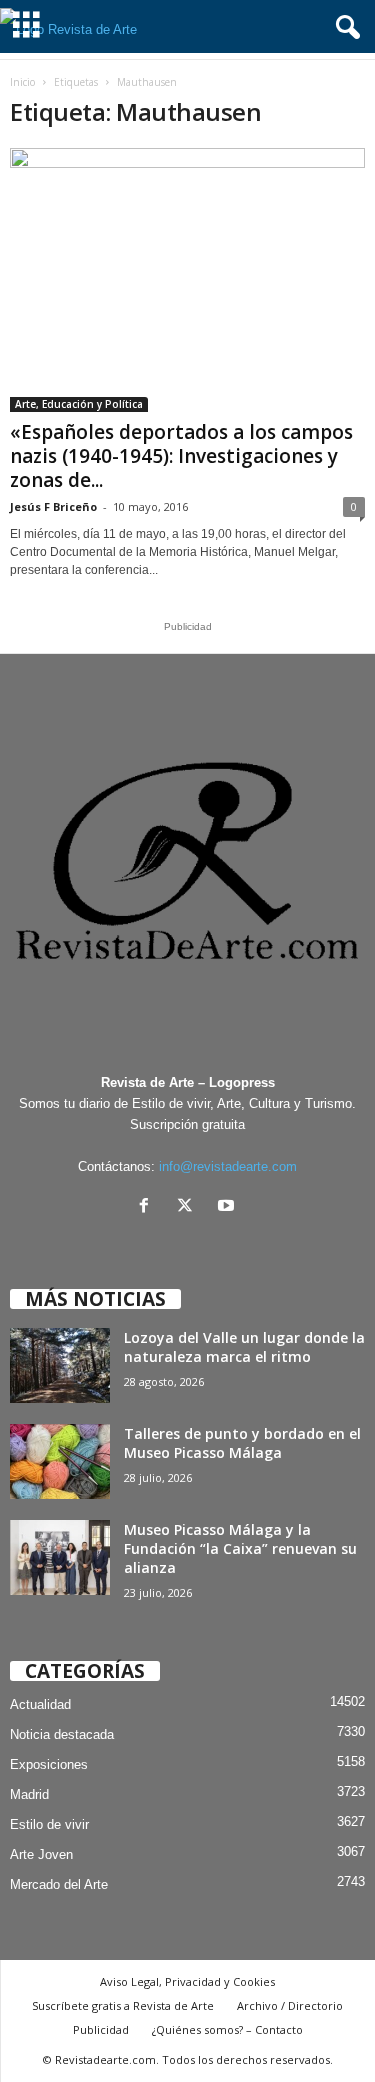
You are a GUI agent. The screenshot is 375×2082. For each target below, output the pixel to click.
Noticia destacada (62, 1734)
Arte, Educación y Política (79, 404)
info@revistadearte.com (228, 1166)
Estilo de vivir (49, 1824)
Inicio (22, 82)
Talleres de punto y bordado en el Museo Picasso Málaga (242, 1443)
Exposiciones (49, 1764)
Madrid (29, 1794)
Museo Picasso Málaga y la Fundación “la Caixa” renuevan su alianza (240, 1548)
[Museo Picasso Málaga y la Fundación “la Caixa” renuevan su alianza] (60, 1557)
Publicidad (101, 2029)
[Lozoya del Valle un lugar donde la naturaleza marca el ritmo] (60, 1365)
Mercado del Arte (59, 1884)
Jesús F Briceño (53, 506)
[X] (189, 1207)
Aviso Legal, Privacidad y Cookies (187, 1981)
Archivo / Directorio (290, 2005)
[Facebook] (148, 1207)
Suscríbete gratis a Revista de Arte (123, 2005)
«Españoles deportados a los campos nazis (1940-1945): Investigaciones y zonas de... (181, 456)
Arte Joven (41, 1854)
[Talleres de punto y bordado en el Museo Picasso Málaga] (60, 1461)
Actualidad (40, 1704)
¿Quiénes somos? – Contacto (227, 2029)
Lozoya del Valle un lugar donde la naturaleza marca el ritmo (244, 1347)
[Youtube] (228, 1207)
